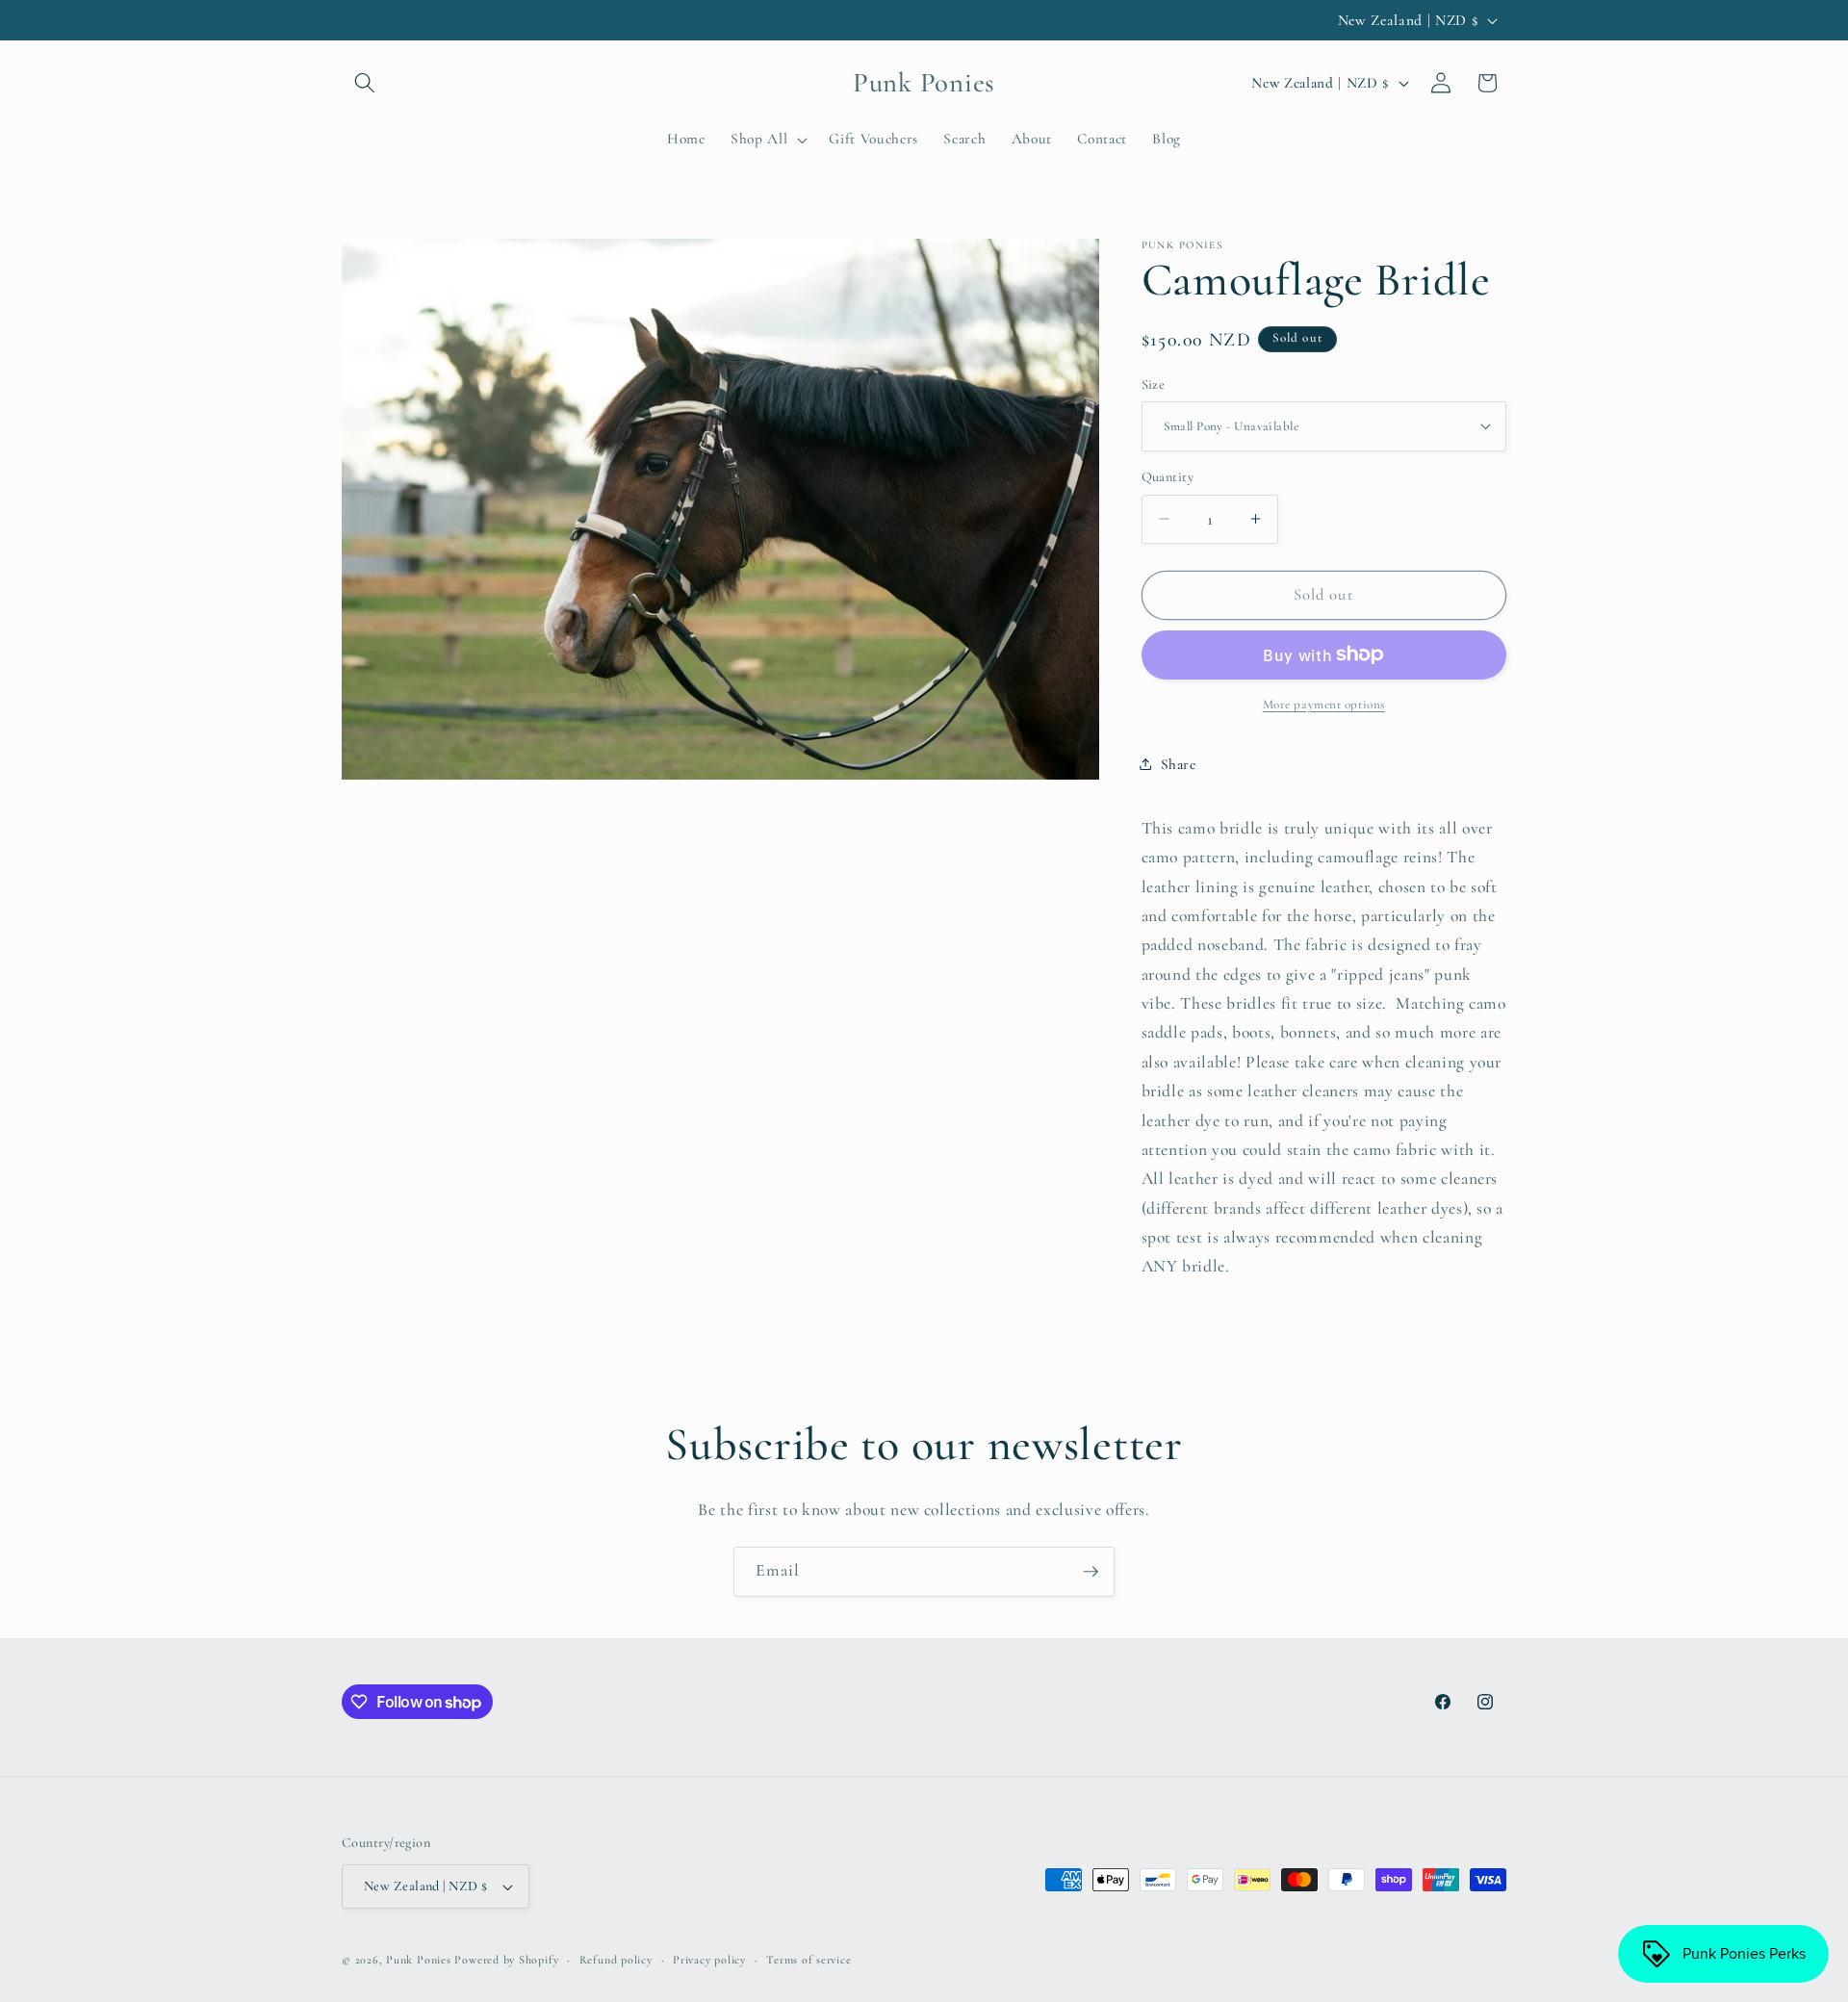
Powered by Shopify (506, 1960)
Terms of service (808, 1960)
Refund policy (616, 1960)
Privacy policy (709, 1960)
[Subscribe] (1091, 1572)
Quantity (1168, 477)
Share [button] (1179, 763)
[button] (365, 83)
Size (1154, 384)
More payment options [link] (1324, 705)
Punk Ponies (418, 1960)
